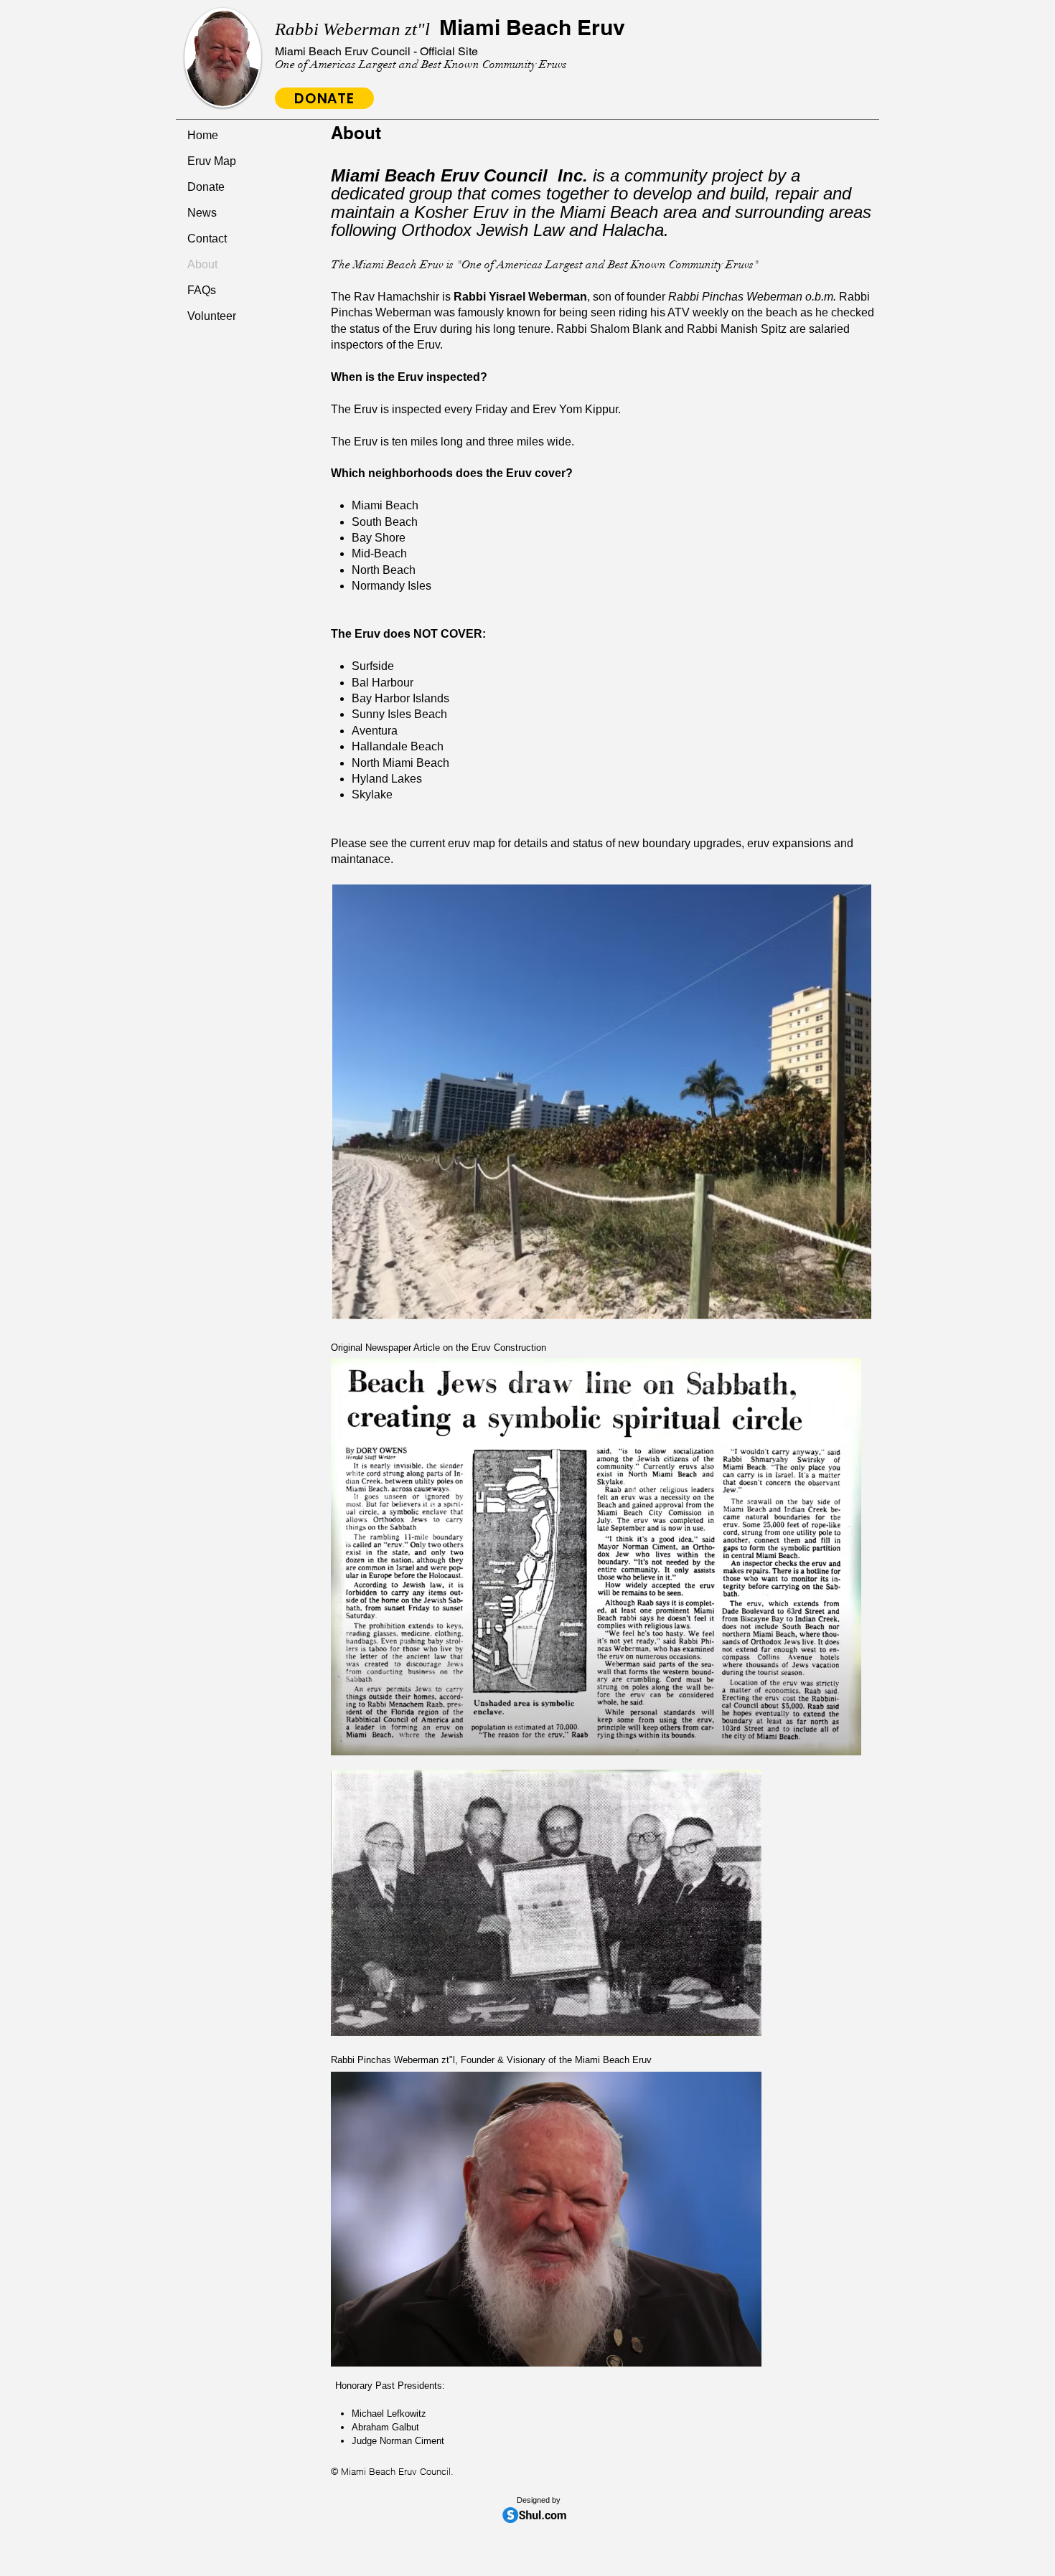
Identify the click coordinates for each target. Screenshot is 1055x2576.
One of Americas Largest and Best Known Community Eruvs (421, 65)
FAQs (202, 290)
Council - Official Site (376, 51)
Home (203, 135)
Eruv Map (212, 161)
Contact (207, 239)
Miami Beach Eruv (450, 27)
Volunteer (212, 316)
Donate (206, 187)
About (202, 264)
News (202, 213)
